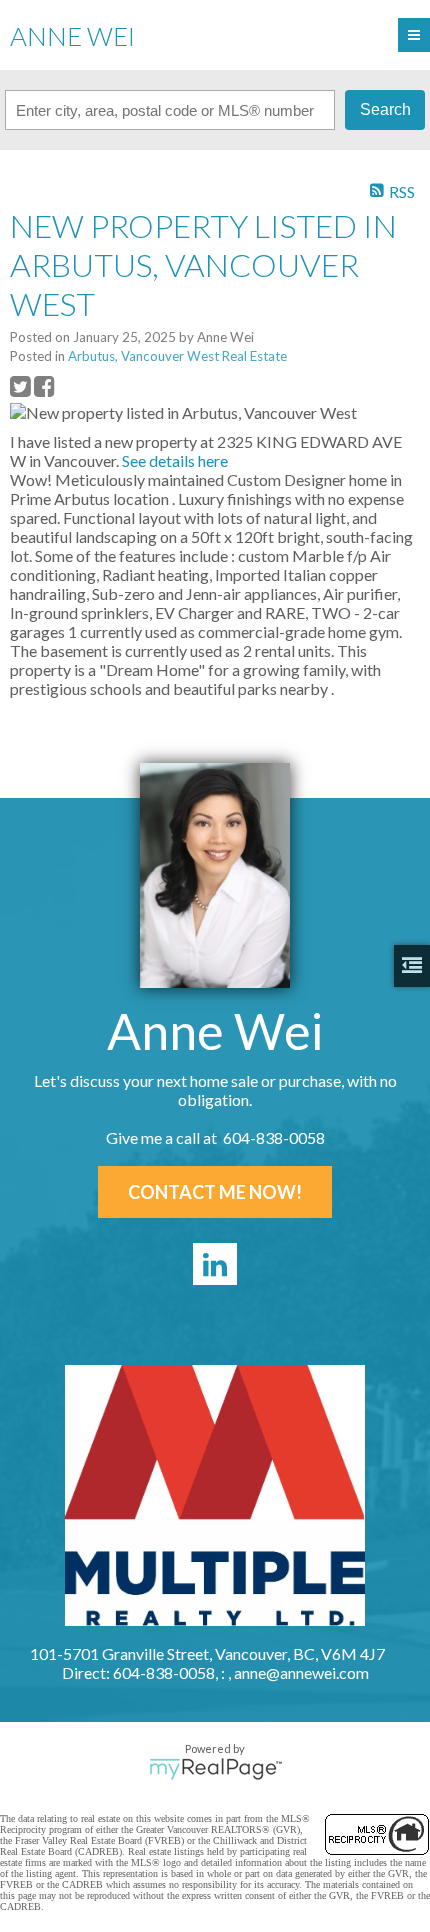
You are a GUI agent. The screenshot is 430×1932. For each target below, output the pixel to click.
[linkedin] (215, 1264)
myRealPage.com (215, 1769)
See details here (175, 460)
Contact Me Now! (215, 1192)
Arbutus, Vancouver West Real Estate (177, 356)
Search (385, 109)
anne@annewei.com (301, 1672)
